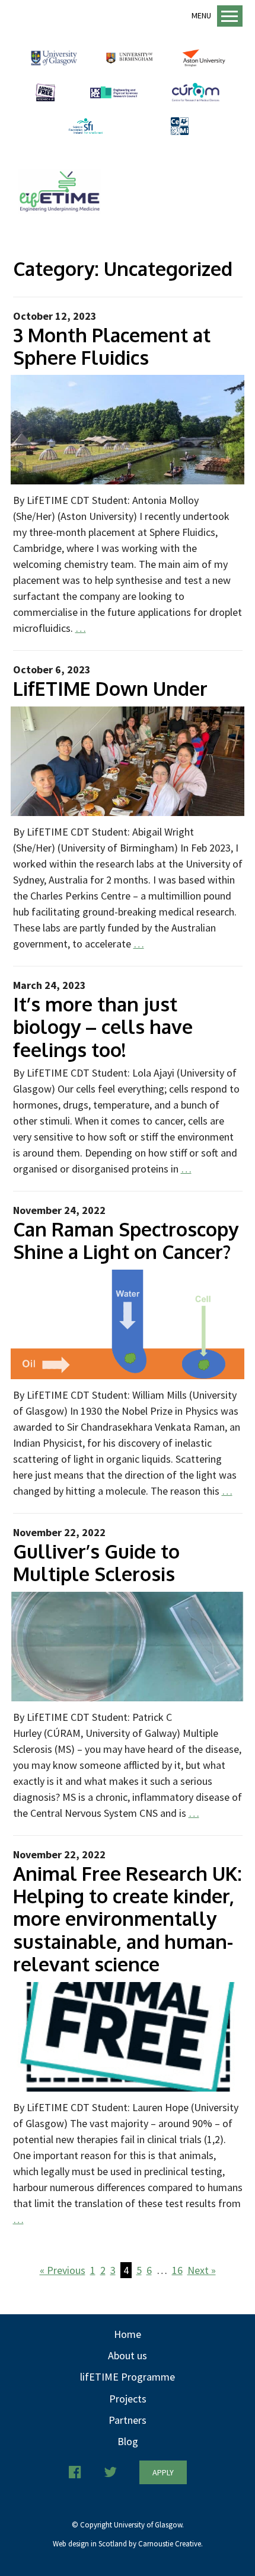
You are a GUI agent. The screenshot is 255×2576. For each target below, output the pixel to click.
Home (128, 2334)
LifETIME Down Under (110, 688)
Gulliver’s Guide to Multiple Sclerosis (96, 1562)
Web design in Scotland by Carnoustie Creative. (128, 2544)
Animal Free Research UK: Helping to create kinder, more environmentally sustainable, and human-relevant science (128, 1919)
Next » (202, 2270)
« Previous (63, 2270)
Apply (163, 2472)
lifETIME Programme (128, 2377)
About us (128, 2355)
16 (177, 2270)
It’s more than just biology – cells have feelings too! (103, 1027)
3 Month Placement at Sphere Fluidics (112, 346)
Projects (128, 2399)
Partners (128, 2420)
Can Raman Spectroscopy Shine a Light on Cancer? (126, 1240)
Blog (128, 2441)
